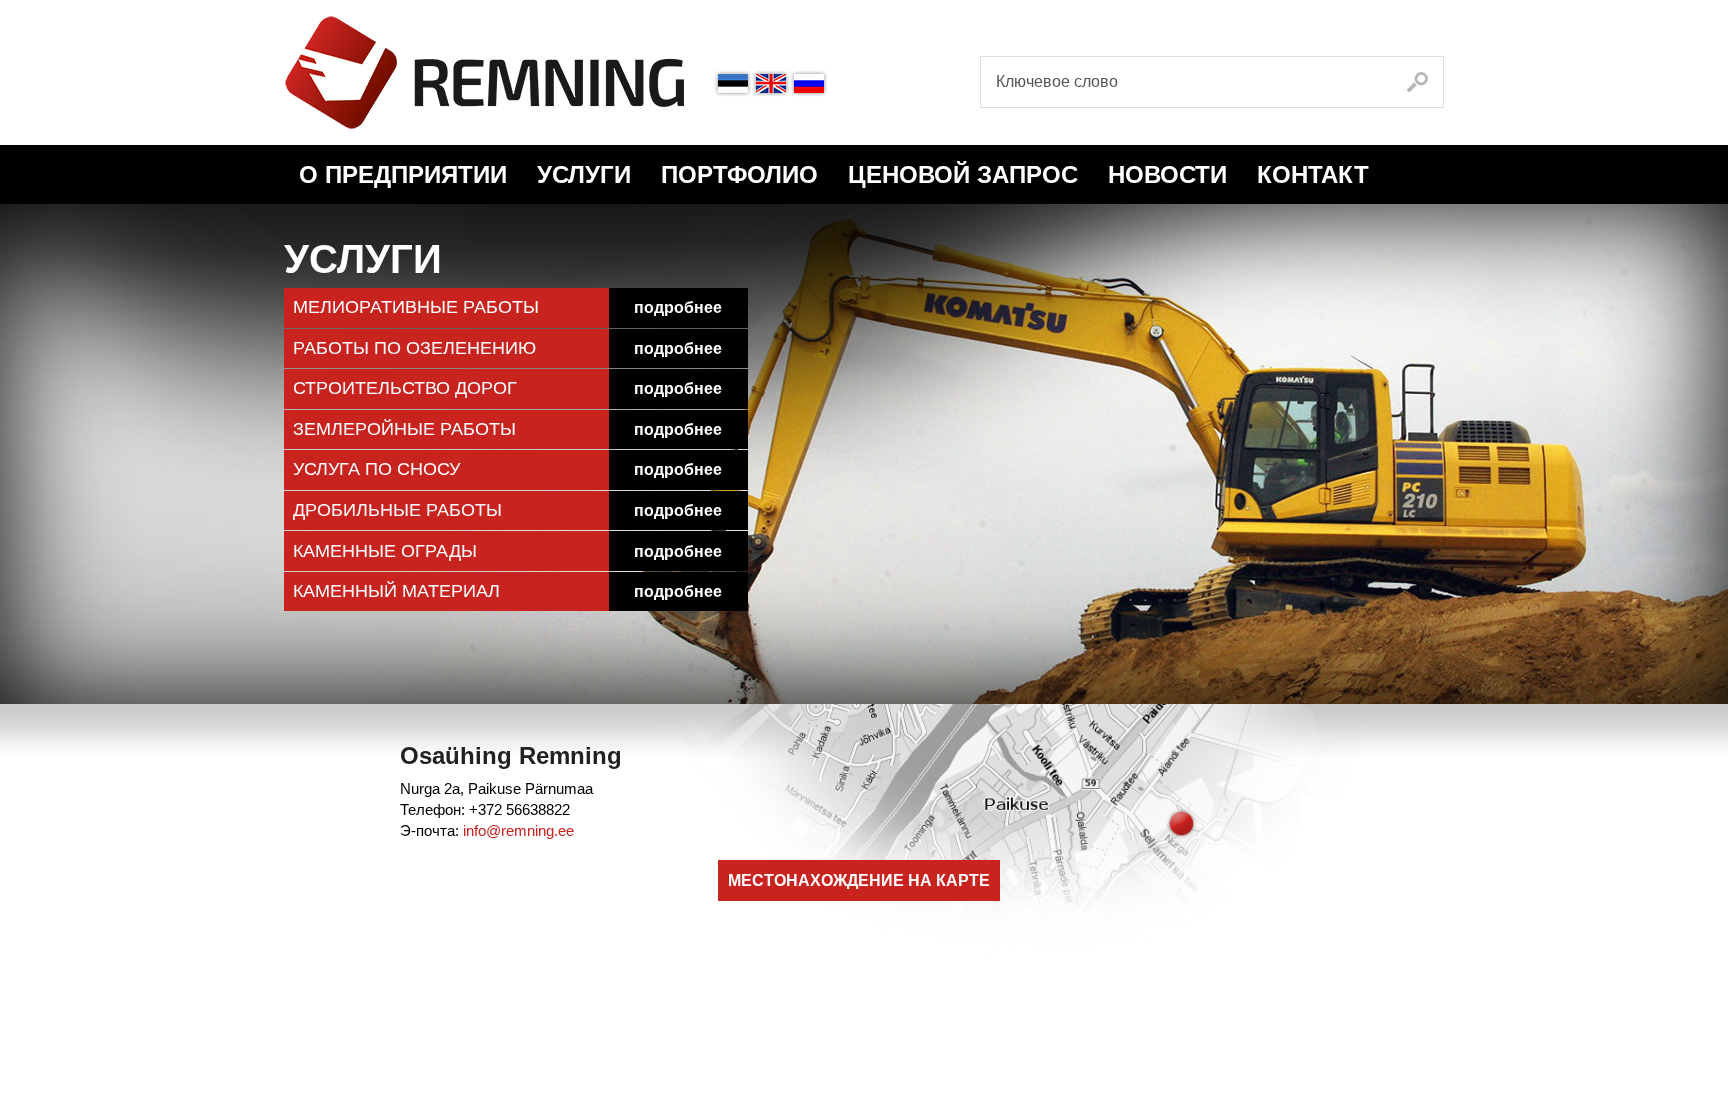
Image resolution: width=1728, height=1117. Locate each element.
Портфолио (739, 174)
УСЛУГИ (584, 174)
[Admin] (6, 10)
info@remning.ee (518, 830)
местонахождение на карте (859, 880)
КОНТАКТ (1313, 174)
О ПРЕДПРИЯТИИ (403, 174)
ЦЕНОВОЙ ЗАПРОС (963, 174)
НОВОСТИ (1167, 174)
